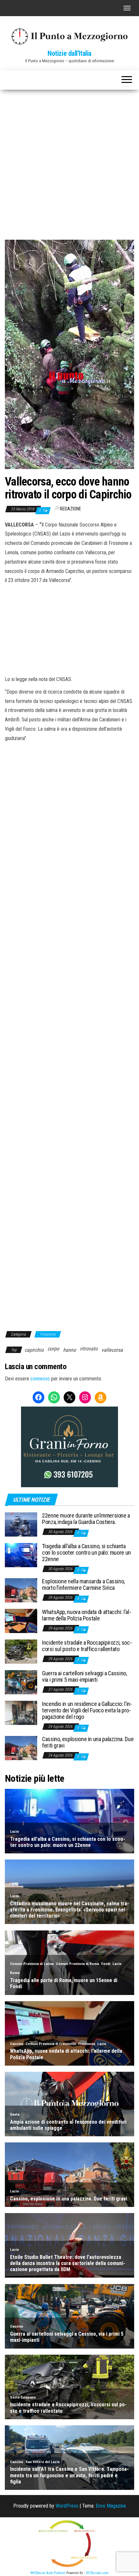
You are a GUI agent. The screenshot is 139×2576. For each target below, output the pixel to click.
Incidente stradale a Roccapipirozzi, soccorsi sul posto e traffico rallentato (87, 1646)
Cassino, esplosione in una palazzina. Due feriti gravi (88, 1742)
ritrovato (89, 1349)
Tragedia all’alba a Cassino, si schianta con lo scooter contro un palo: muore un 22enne (86, 1553)
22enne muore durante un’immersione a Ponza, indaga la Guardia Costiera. (86, 1519)
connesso (40, 1379)
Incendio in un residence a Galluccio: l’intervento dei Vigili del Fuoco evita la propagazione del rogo (87, 1710)
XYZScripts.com (97, 2573)
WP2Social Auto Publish (48, 2573)
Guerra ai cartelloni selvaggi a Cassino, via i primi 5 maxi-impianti (85, 1676)
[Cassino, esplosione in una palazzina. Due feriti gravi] (21, 1748)
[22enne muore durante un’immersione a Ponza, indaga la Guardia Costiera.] (21, 1524)
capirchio (34, 1350)
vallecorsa (112, 1350)
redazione (70, 509)
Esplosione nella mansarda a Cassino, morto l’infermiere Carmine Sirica (83, 1584)
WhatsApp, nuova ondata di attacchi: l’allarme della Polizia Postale (87, 1615)
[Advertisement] (69, 162)
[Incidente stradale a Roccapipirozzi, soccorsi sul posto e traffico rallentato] (21, 1651)
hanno (69, 1350)
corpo (53, 1349)
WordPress (67, 2506)
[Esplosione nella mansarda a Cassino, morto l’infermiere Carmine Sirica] (21, 1590)
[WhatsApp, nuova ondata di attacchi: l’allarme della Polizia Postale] (21, 1621)
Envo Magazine (111, 2506)
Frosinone (48, 1334)
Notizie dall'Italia (69, 53)
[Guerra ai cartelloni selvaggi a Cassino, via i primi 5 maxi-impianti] (21, 1682)
